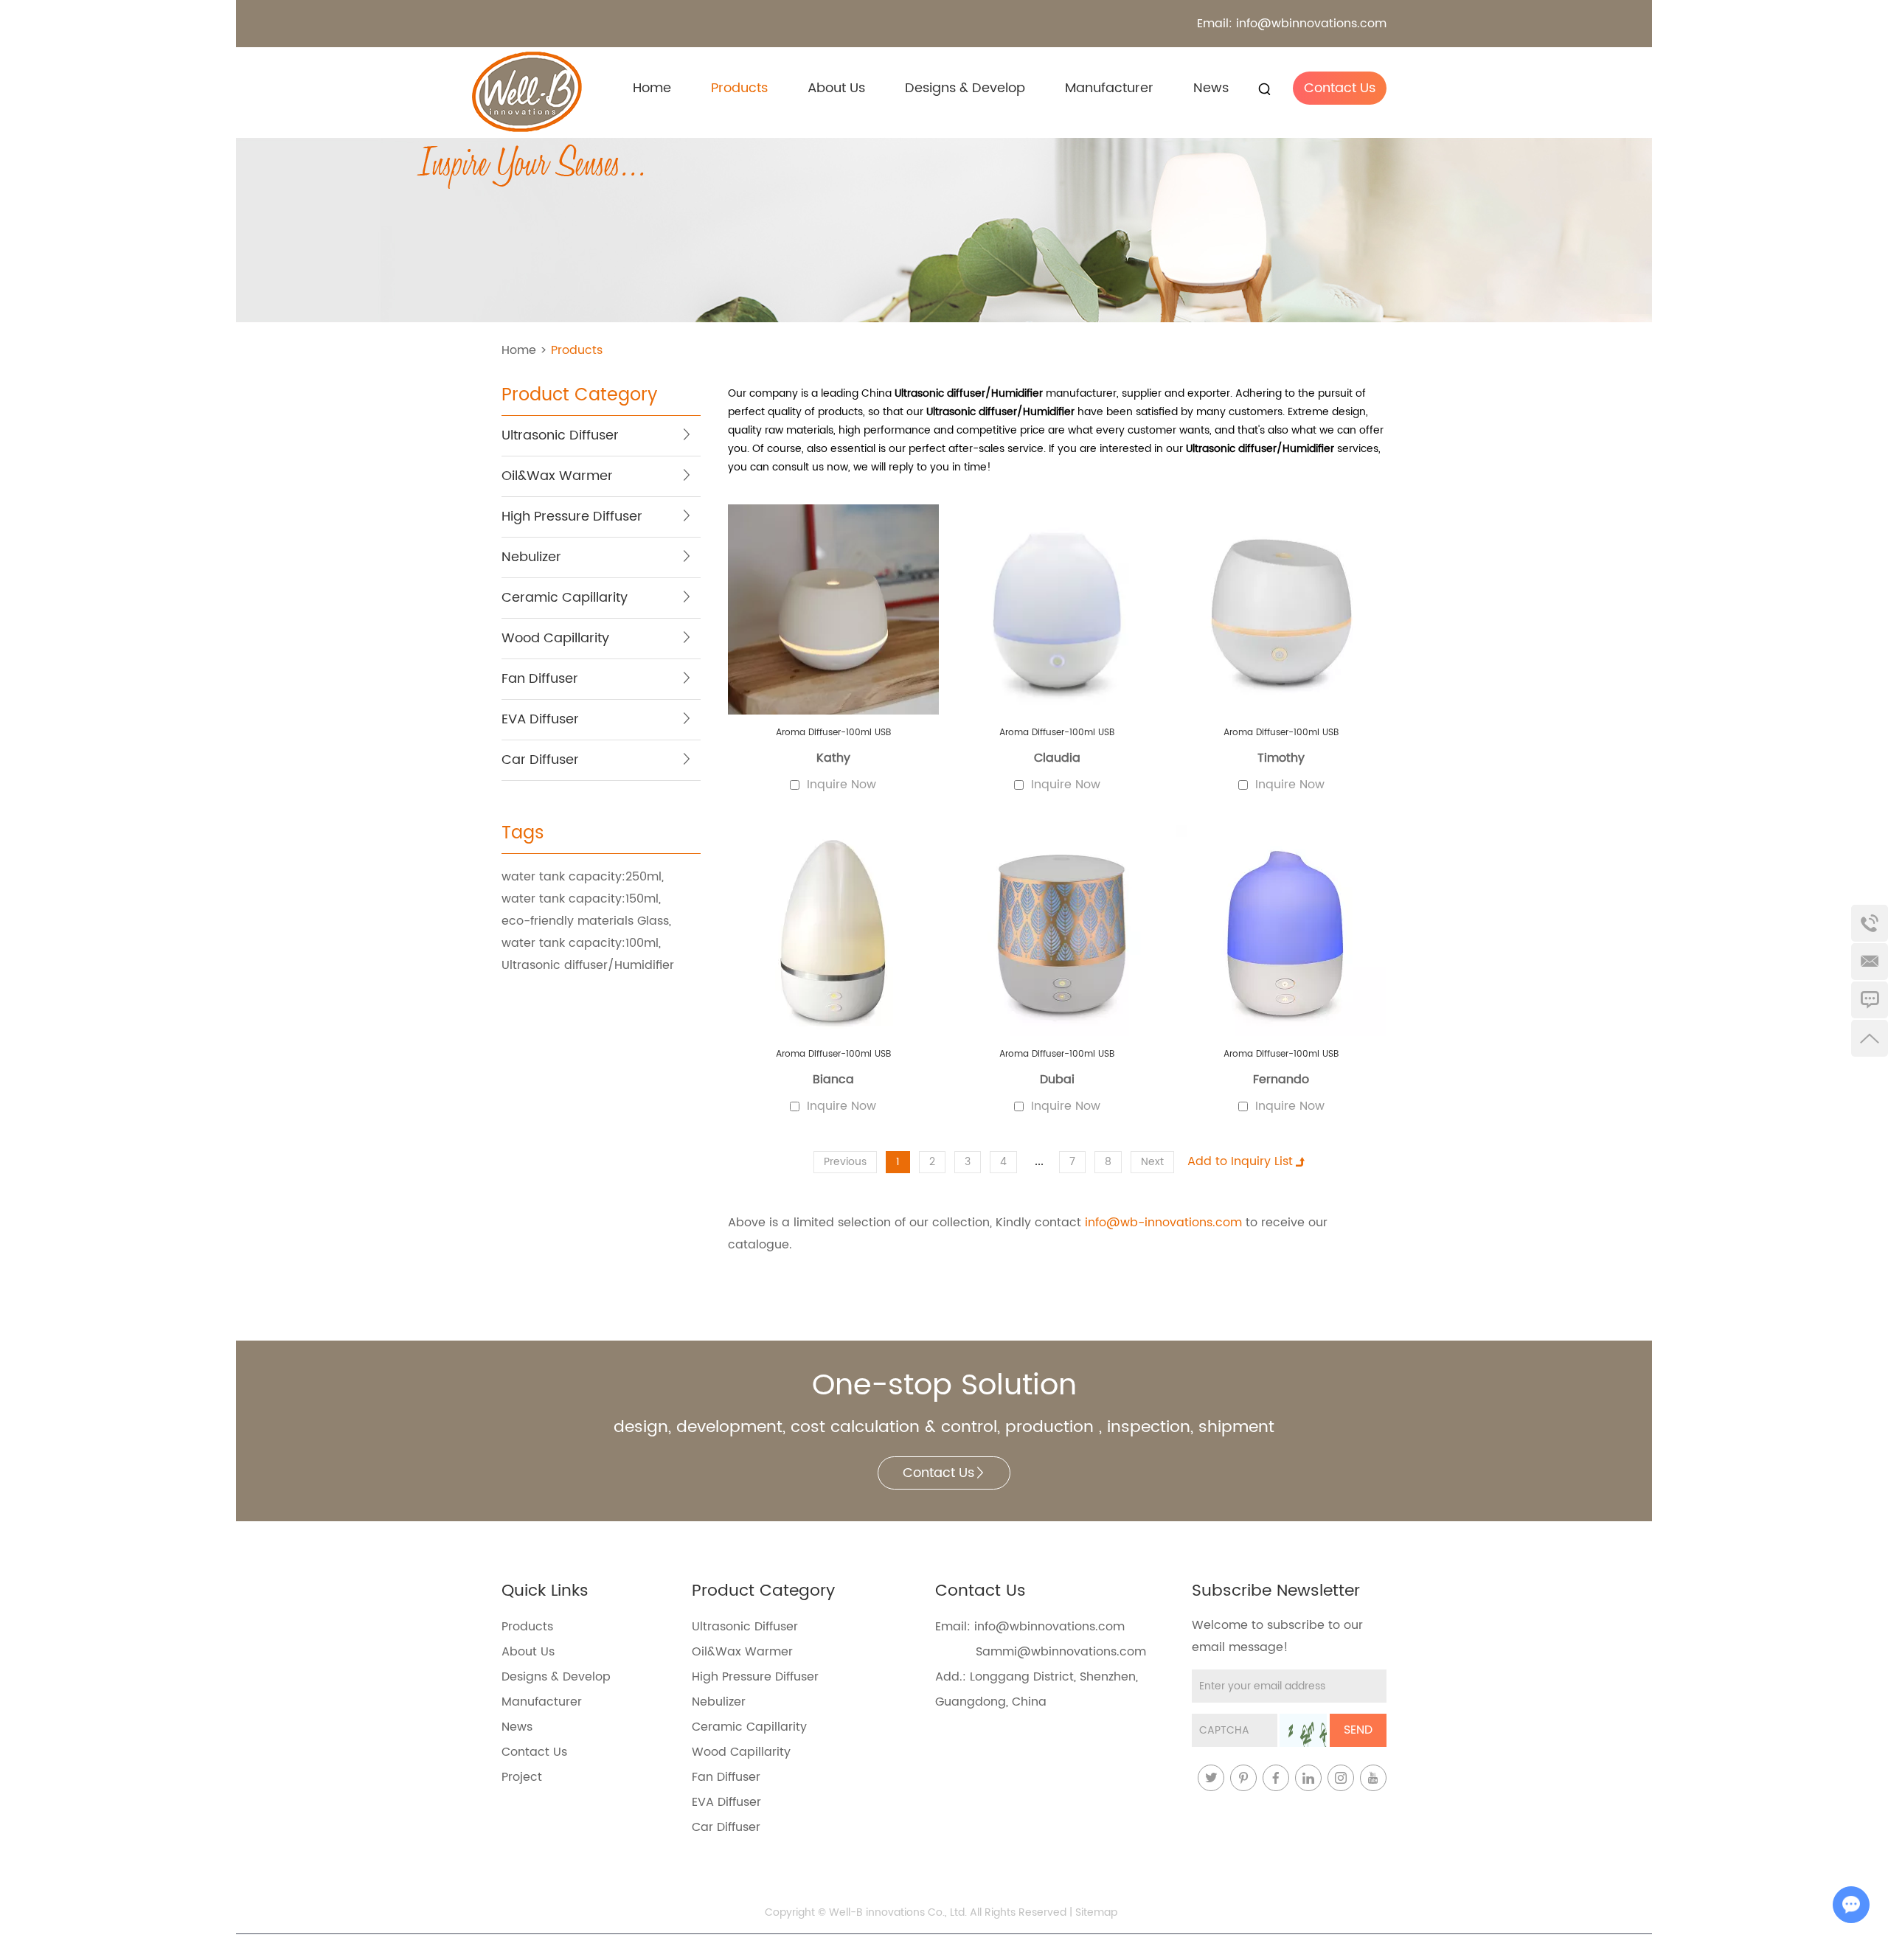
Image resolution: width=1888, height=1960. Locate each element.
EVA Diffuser (726, 1802)
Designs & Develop (965, 88)
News (1211, 88)
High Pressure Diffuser (755, 1677)
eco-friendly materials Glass (585, 921)
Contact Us (1340, 88)
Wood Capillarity (741, 1752)
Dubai (1057, 1080)
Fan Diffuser (726, 1777)
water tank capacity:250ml (582, 877)
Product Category (579, 397)
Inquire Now (841, 785)
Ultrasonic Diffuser (745, 1627)
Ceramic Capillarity (749, 1727)
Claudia (1057, 758)
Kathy (833, 758)
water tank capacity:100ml (580, 943)
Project (522, 1777)
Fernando (1281, 1080)
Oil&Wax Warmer (742, 1652)
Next (1152, 1162)
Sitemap (1096, 1912)
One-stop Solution (944, 1386)
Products (739, 88)
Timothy (1281, 758)
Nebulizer (719, 1702)
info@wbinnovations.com (1311, 24)
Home (652, 88)
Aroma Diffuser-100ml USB (833, 733)
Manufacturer (1109, 88)
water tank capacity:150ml (580, 899)
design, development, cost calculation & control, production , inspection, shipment (944, 1428)
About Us (836, 88)
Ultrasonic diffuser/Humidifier (588, 965)
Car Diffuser (726, 1827)
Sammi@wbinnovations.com (1061, 1652)
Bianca (833, 1080)
